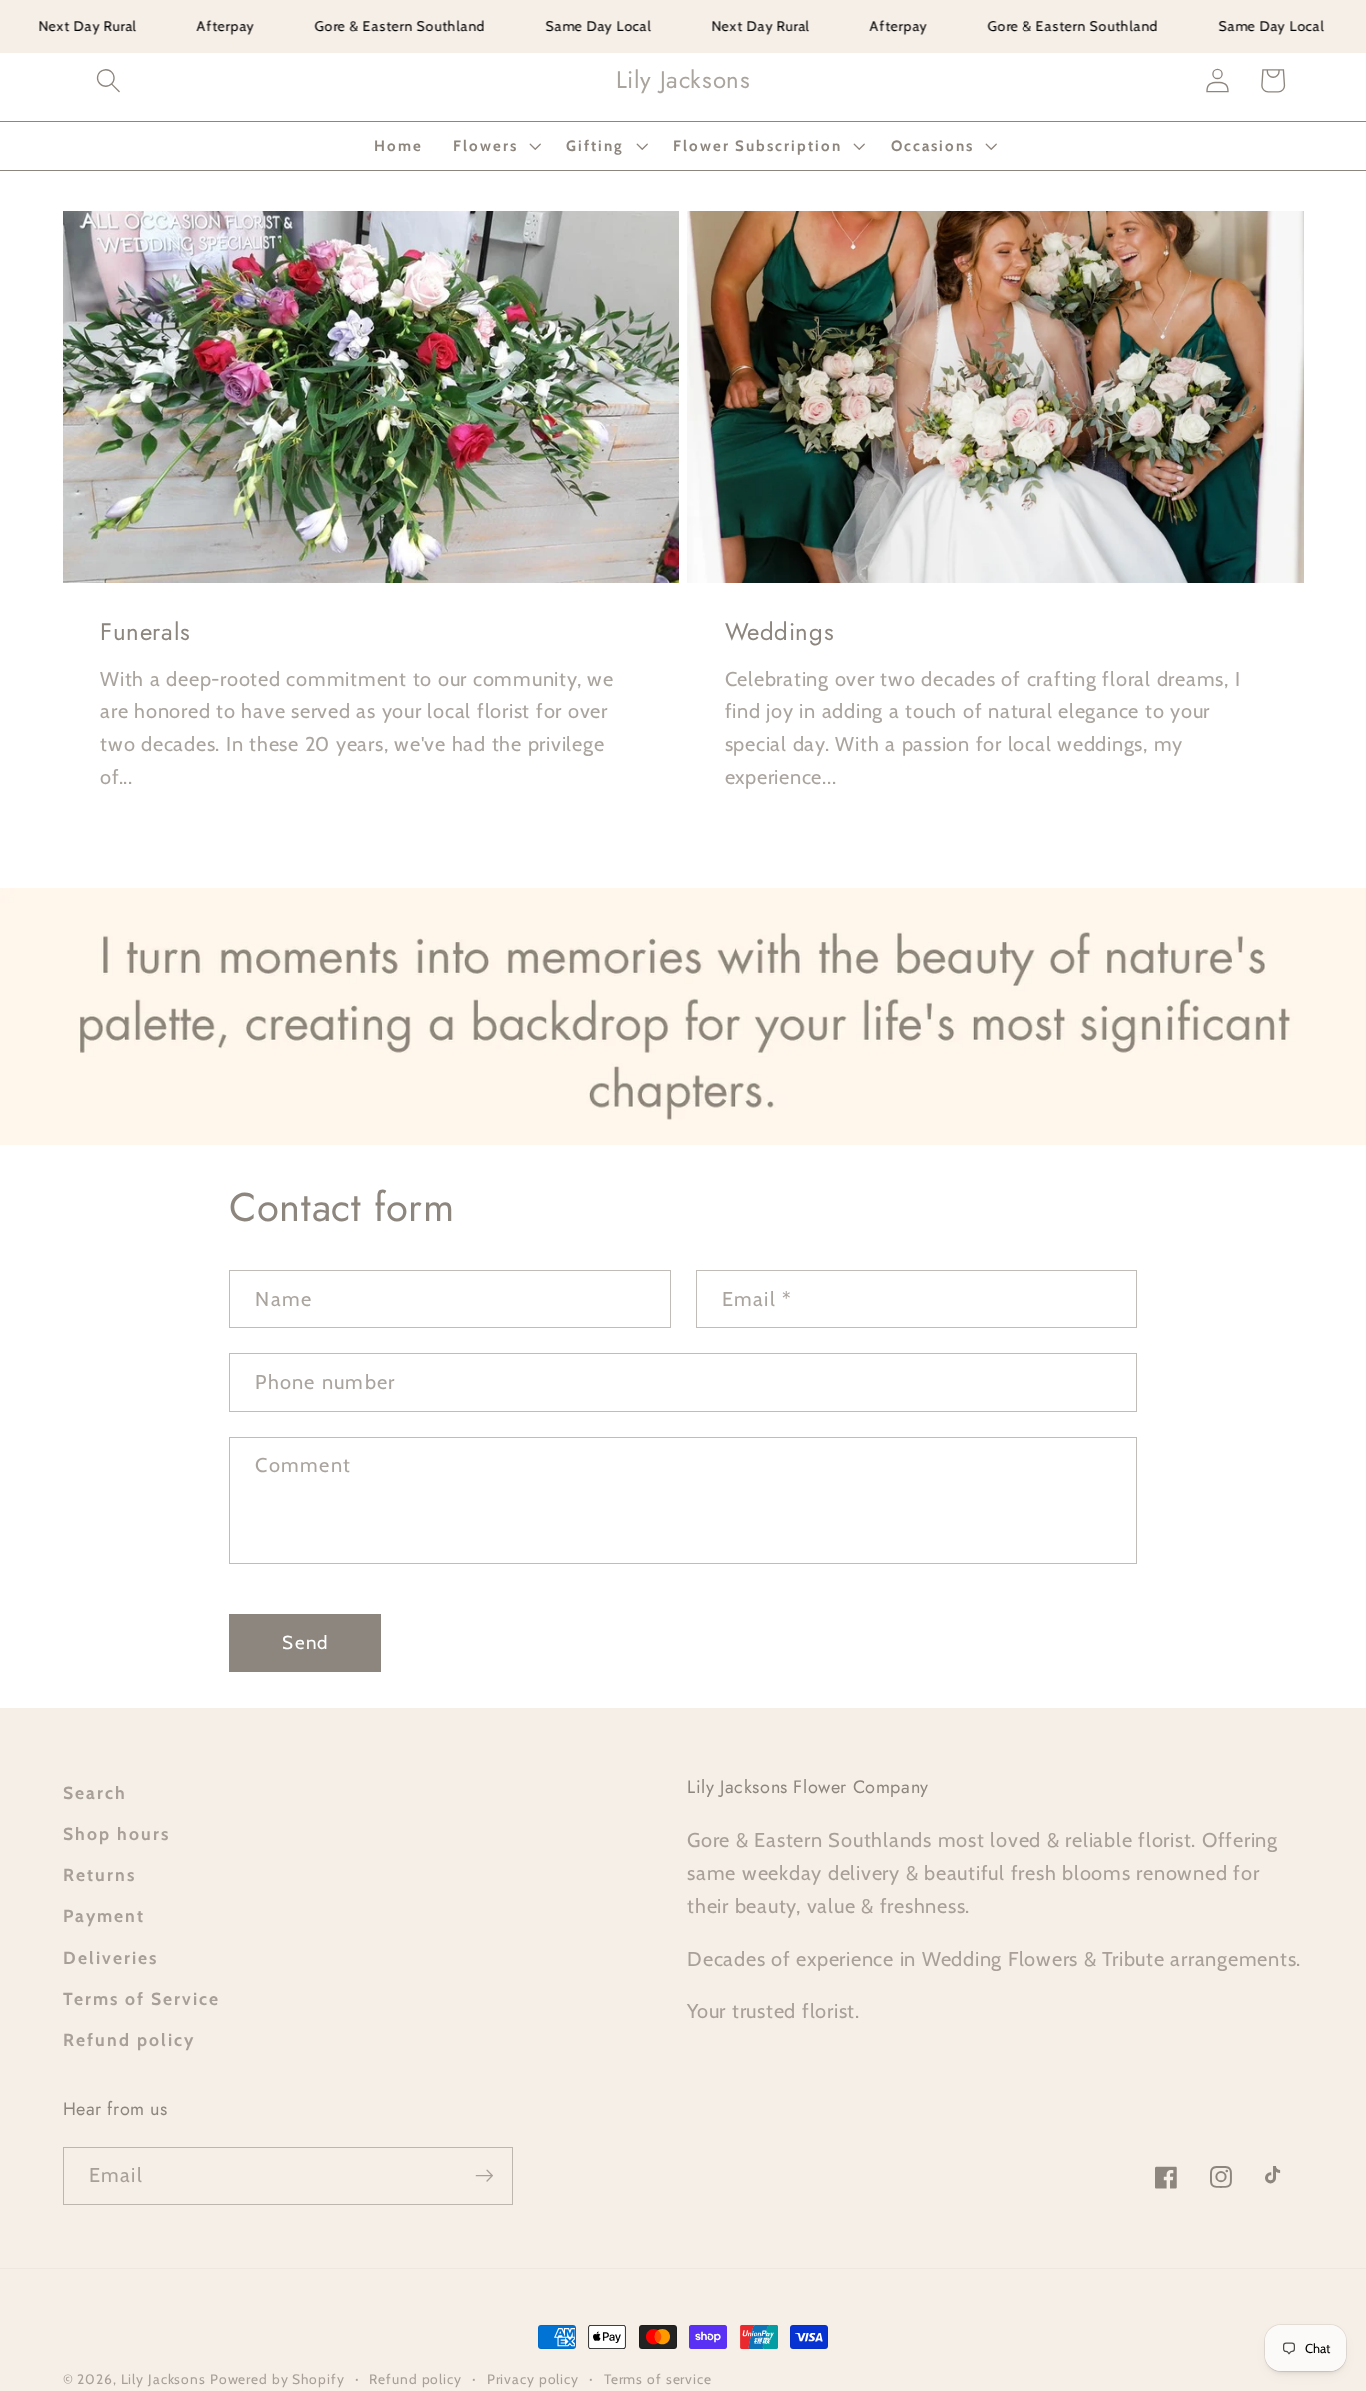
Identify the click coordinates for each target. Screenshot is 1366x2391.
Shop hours (116, 1833)
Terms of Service (141, 1998)
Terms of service (658, 2379)
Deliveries (110, 1957)
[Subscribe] (484, 2176)
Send (305, 1642)
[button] (108, 80)
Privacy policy (533, 2379)
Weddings (780, 631)
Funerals (145, 631)
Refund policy (129, 2039)
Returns (99, 1874)
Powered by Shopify (277, 2379)
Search (95, 1792)
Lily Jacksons (165, 2379)
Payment (104, 1915)
